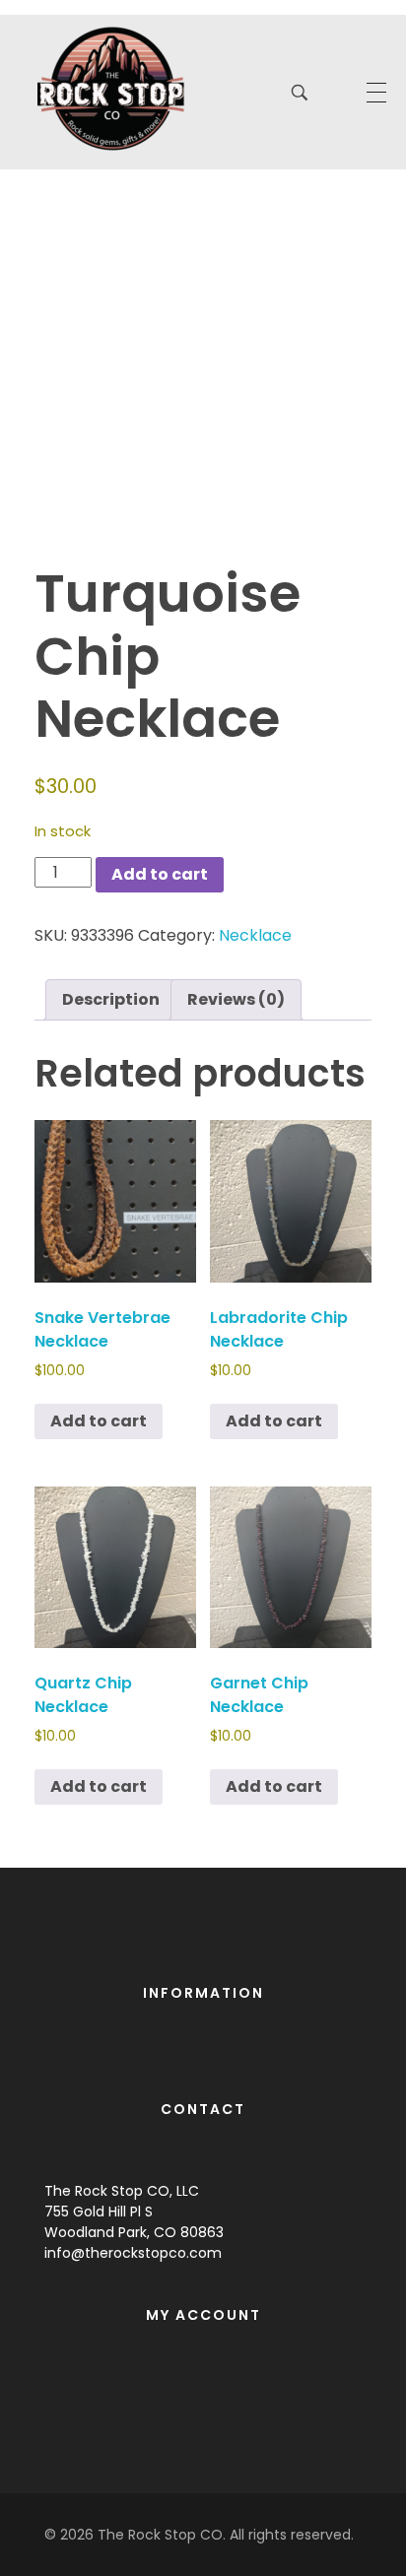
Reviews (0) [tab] (236, 999)
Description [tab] (111, 999)
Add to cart (160, 874)
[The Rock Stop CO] (111, 89)
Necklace (255, 935)
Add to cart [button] (99, 1421)
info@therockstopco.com (133, 2253)
